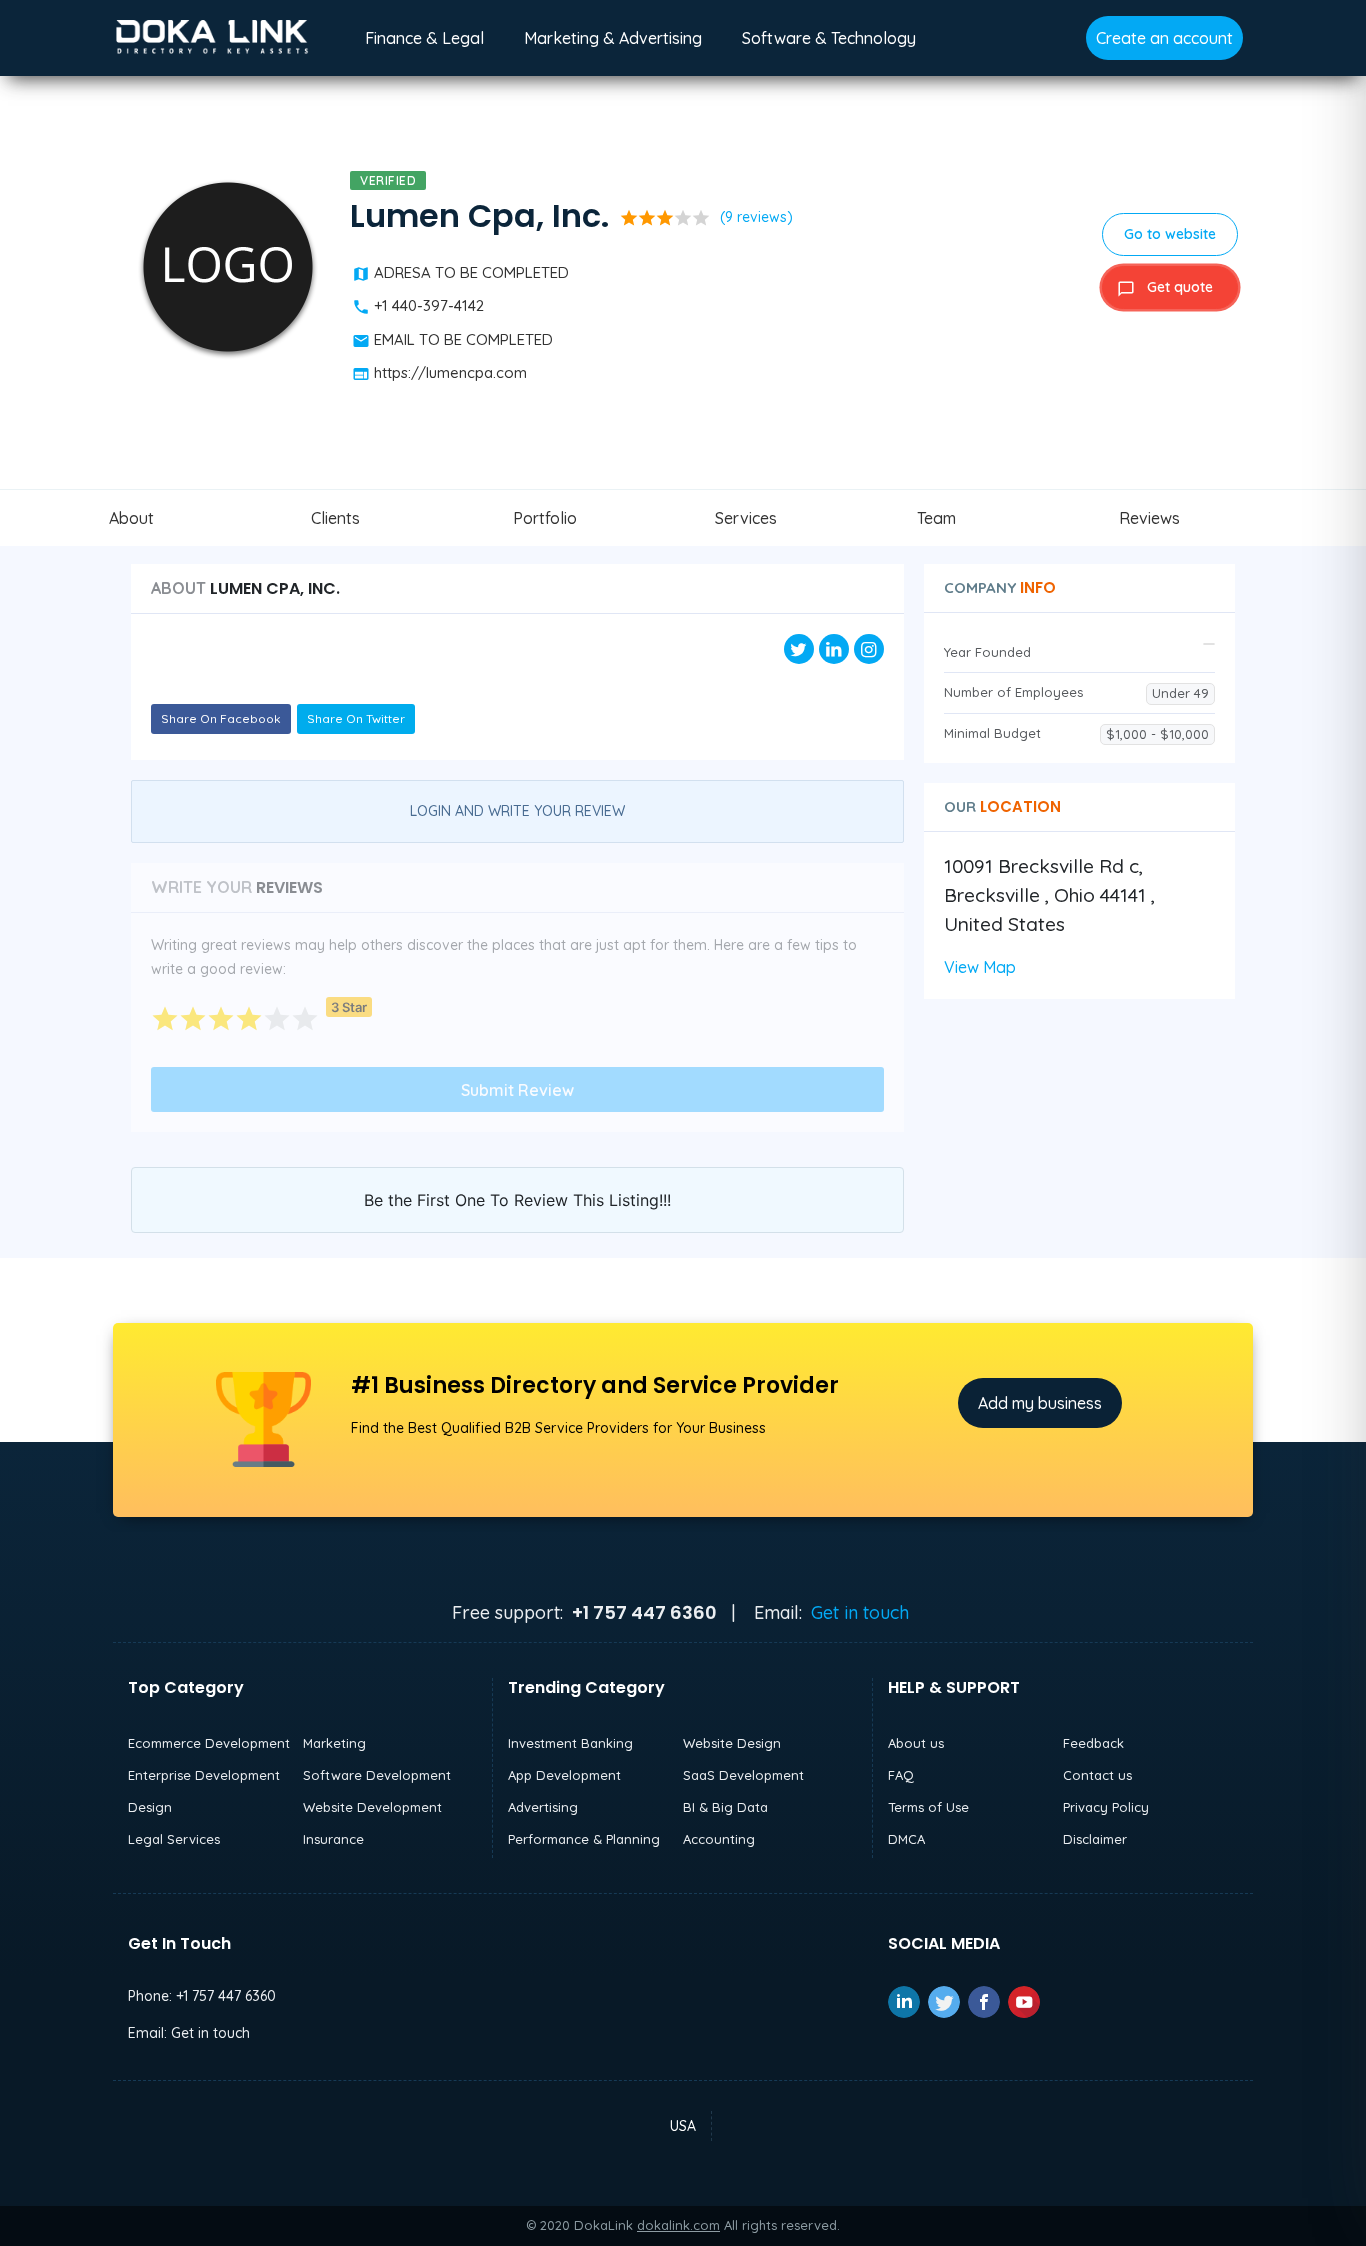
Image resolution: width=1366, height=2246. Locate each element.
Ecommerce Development (209, 1743)
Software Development (377, 1775)
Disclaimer (1095, 1839)
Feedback (1093, 1743)
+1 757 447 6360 (226, 1996)
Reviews (1149, 518)
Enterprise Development (204, 1775)
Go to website (1170, 234)
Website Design (732, 1743)
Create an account (1164, 38)
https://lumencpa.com (450, 372)
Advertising (543, 1807)
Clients (335, 518)
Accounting (719, 1839)
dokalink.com (678, 2225)
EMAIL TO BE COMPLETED (463, 339)
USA (683, 2126)
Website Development (372, 1807)
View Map (980, 967)
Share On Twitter (356, 718)
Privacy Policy (1106, 1807)
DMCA (906, 1839)
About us (916, 1743)
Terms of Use (928, 1807)
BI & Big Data (725, 1807)
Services (746, 518)
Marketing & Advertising (613, 38)
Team (936, 518)
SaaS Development (743, 1775)
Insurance (333, 1839)
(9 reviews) (756, 217)
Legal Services (174, 1839)
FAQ (901, 1775)
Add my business (1040, 1403)
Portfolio (545, 518)
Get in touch (860, 1612)
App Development (564, 1775)
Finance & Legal (424, 38)
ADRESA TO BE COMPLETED (471, 272)
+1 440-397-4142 (429, 305)
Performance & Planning (584, 1839)
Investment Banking (570, 1743)
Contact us (1097, 1775)
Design (150, 1807)
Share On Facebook (221, 718)
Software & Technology (829, 38)
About (131, 518)
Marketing (334, 1743)
